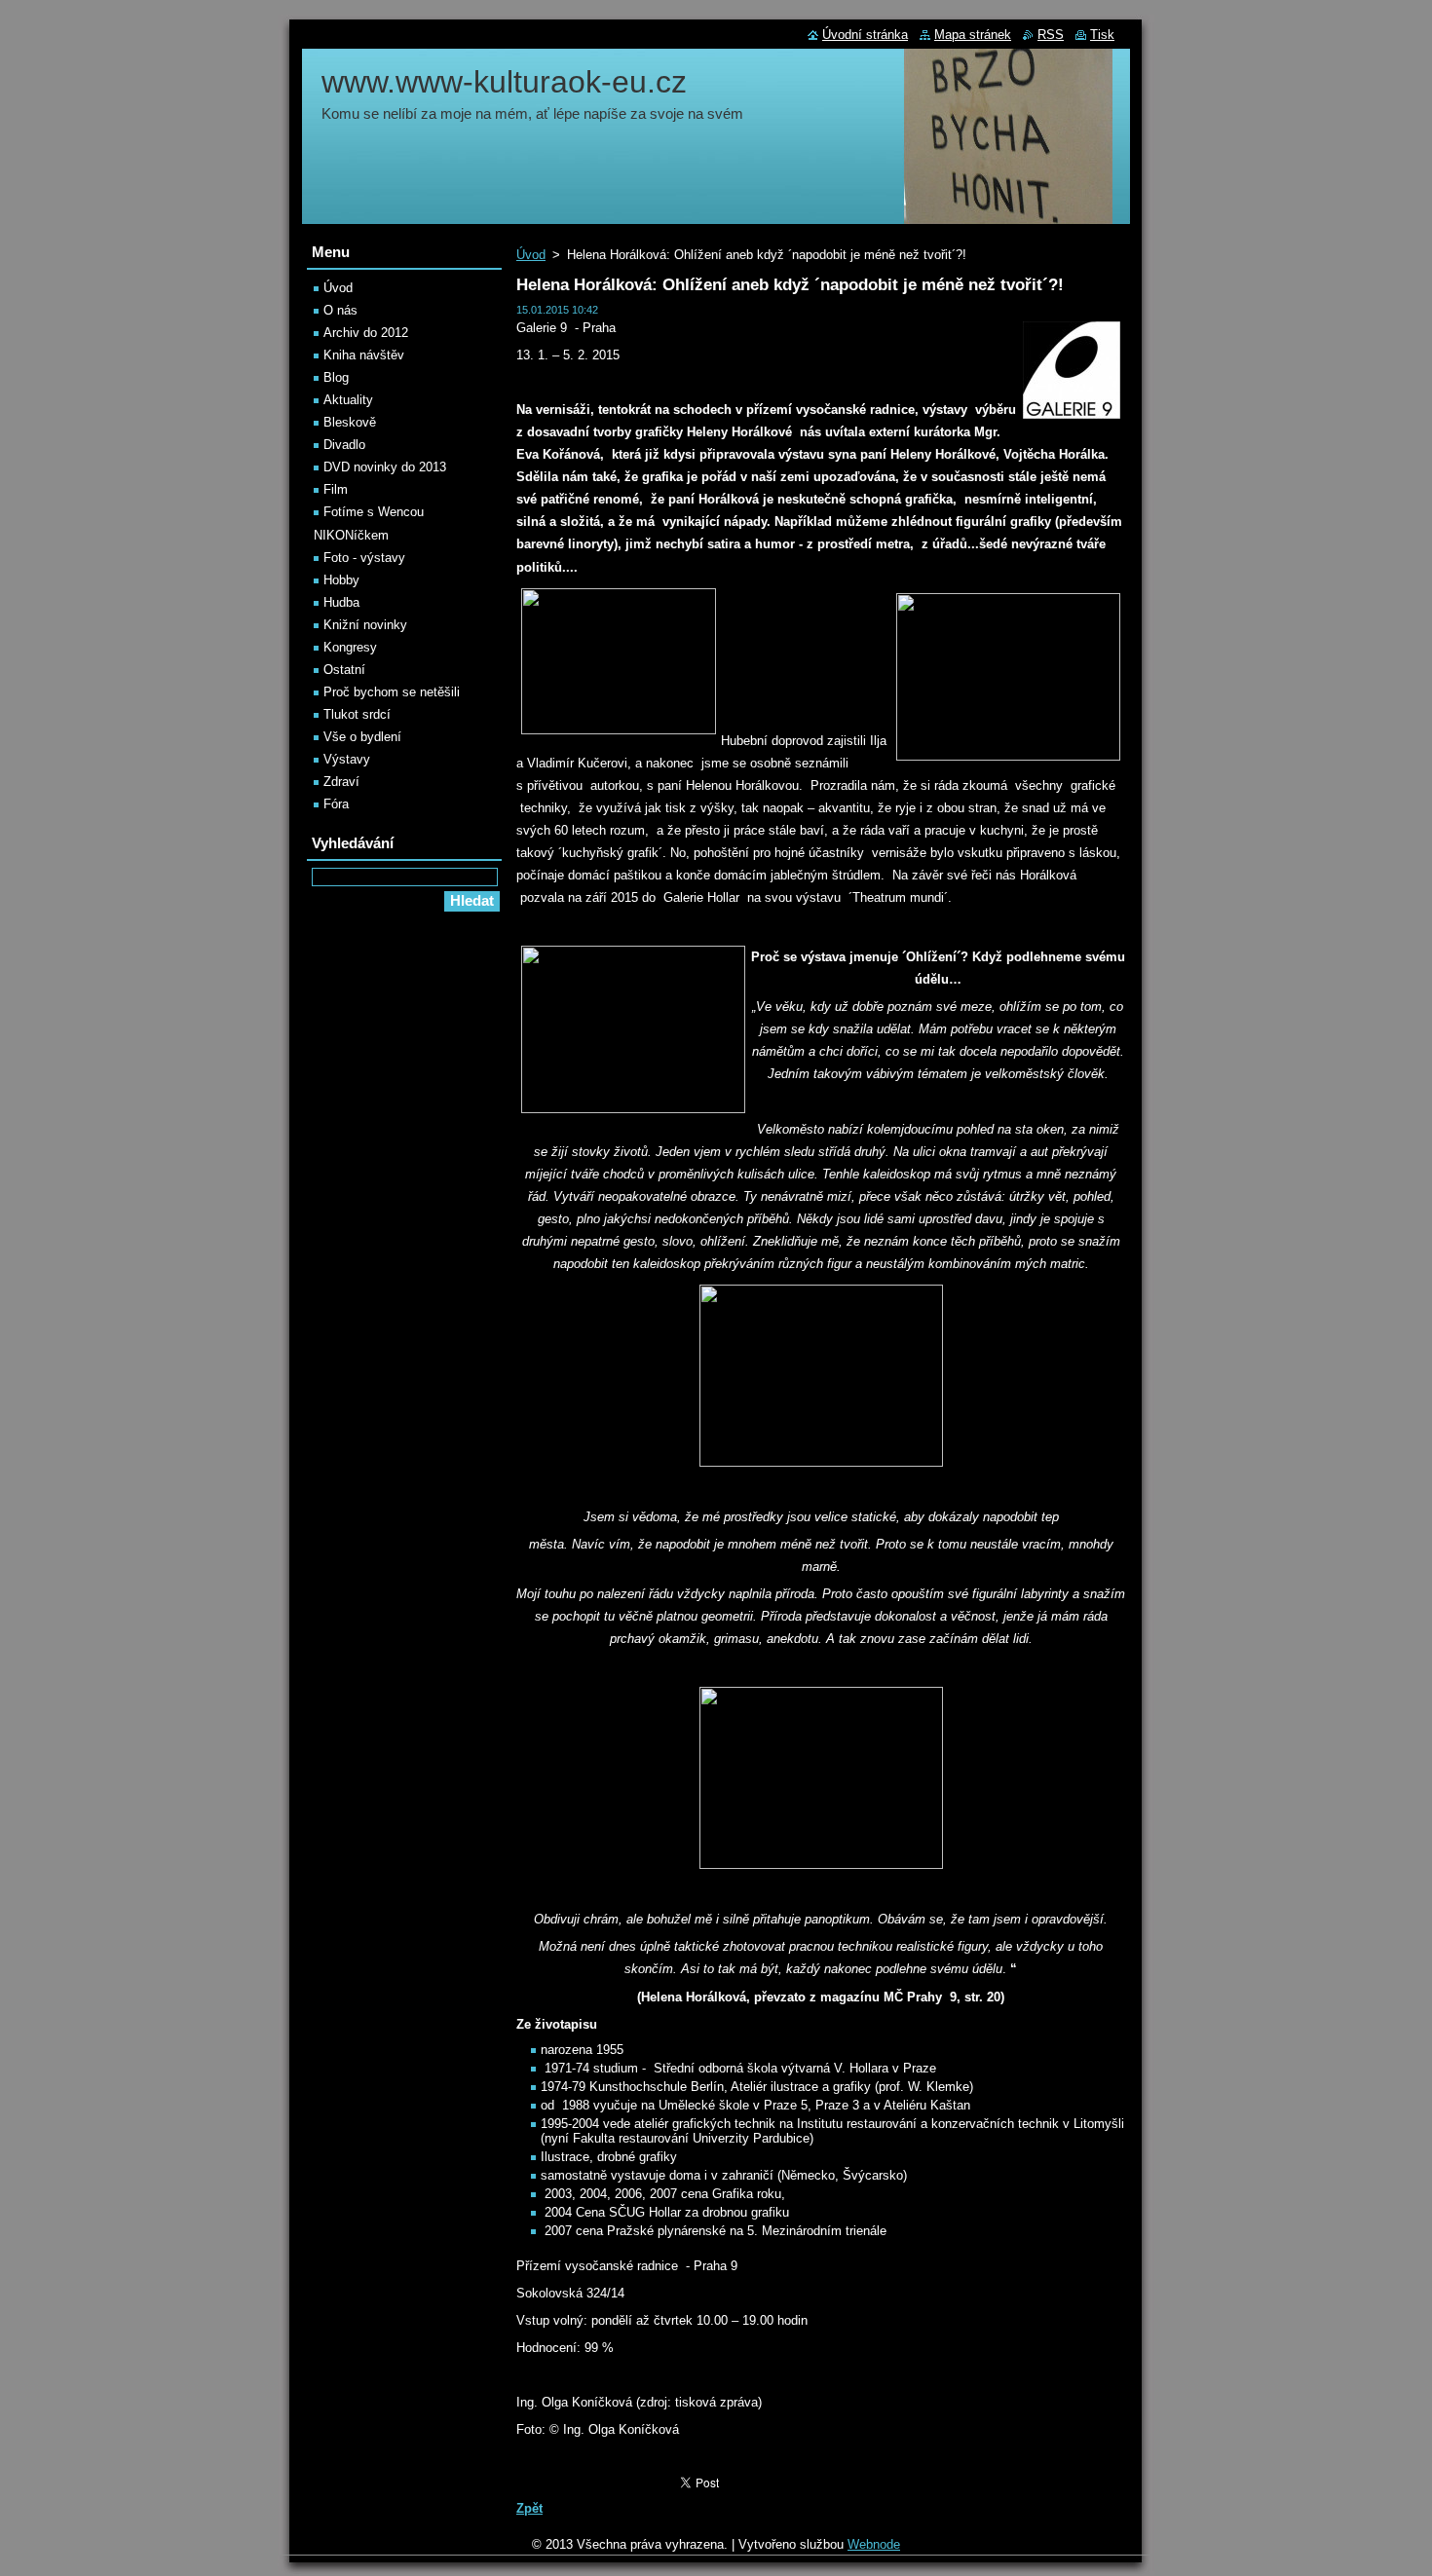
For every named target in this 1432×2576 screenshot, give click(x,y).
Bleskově (350, 422)
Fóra (336, 804)
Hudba (341, 602)
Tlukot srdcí (357, 714)
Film (336, 489)
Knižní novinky (365, 625)
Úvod (531, 255)
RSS (1051, 35)
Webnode (874, 2544)
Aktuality (348, 400)
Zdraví (341, 782)
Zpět (529, 2508)
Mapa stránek (973, 35)
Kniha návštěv (364, 355)
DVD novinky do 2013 (385, 467)
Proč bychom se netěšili (392, 692)
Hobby (341, 580)
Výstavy (347, 759)
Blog (336, 377)
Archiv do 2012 (366, 333)
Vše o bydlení (362, 737)
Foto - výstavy (364, 558)
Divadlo (344, 445)
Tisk (1102, 35)
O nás (340, 310)
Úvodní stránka (865, 35)
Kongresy (350, 647)
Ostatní (344, 670)
